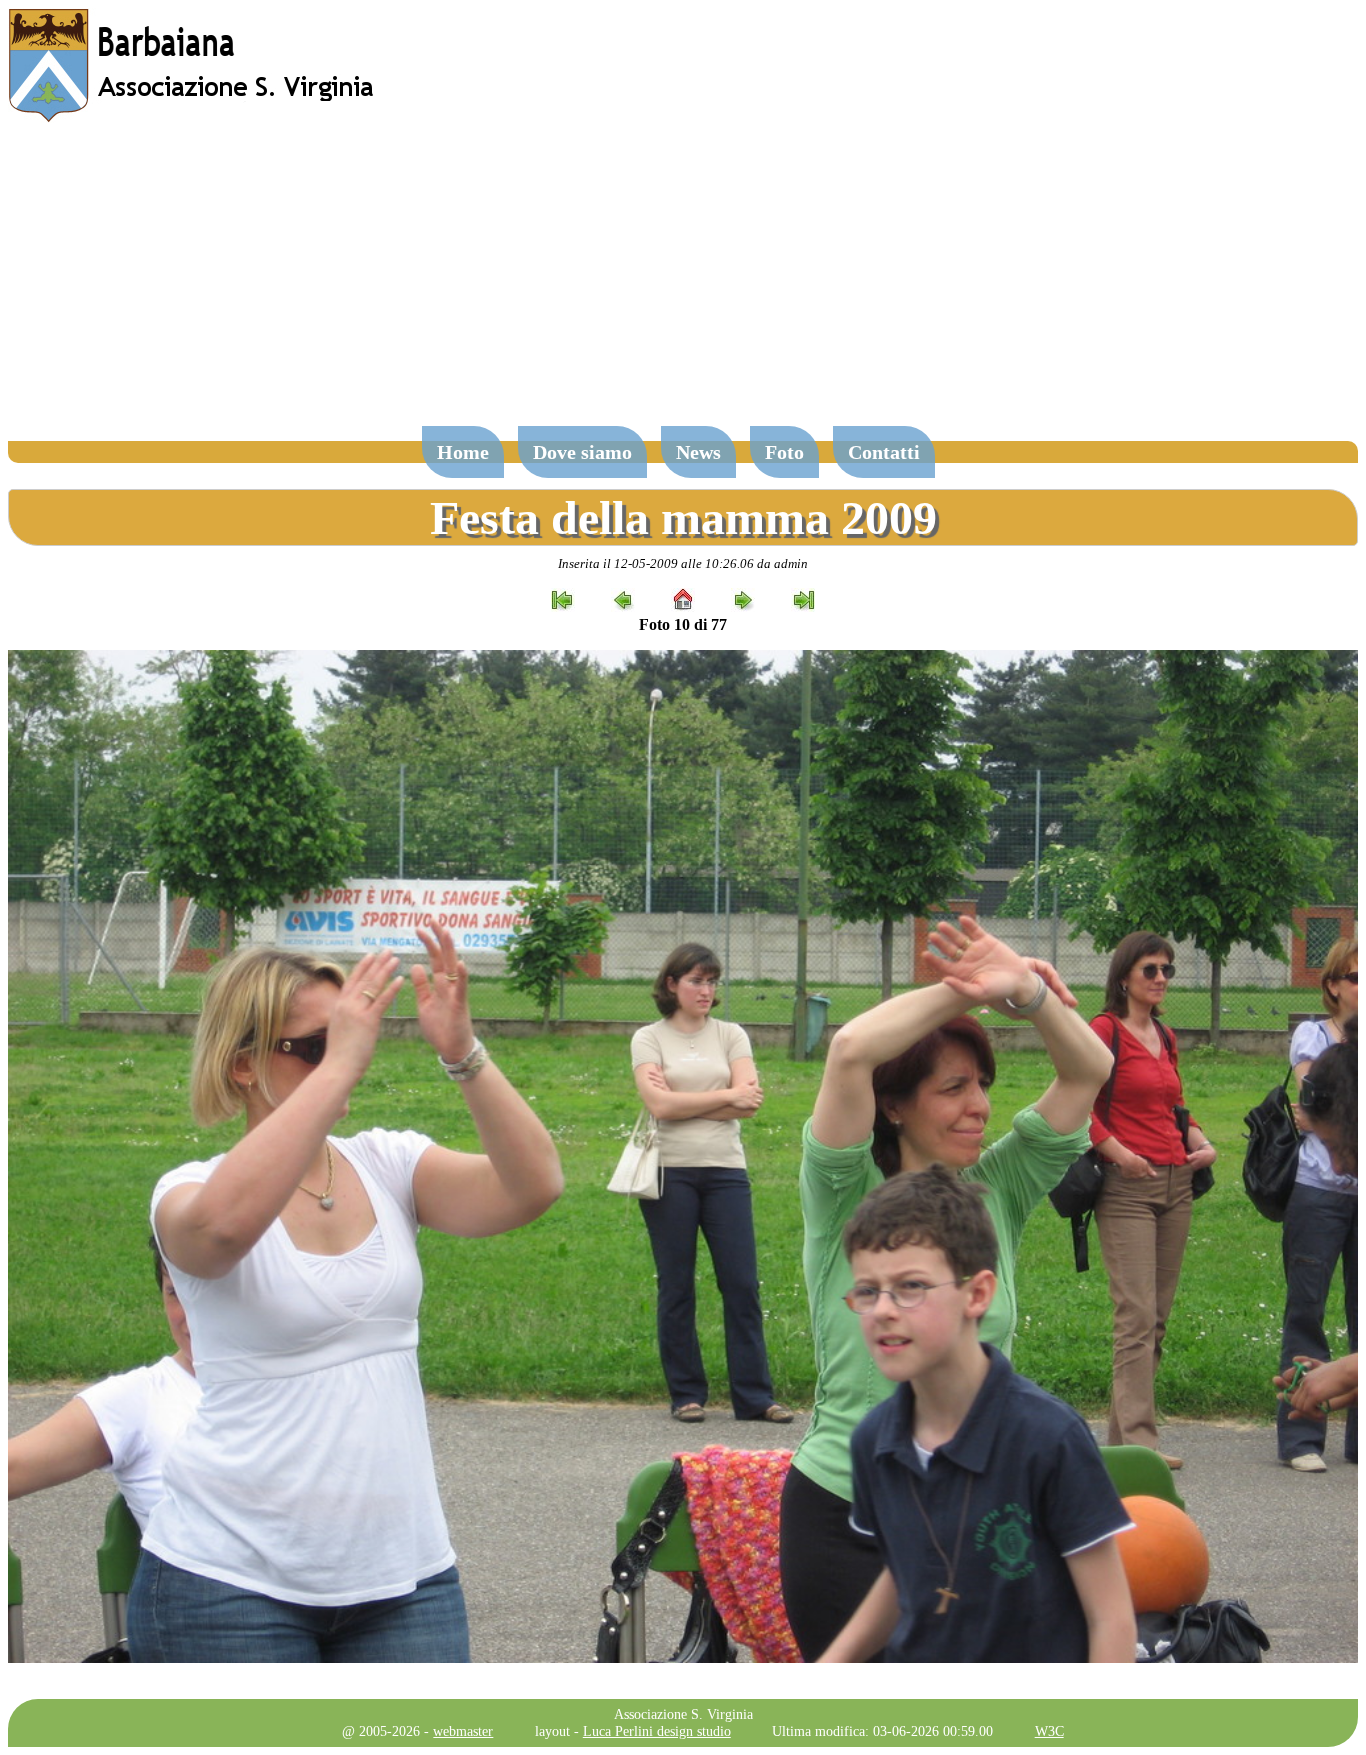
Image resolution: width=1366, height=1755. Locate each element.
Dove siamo (582, 452)
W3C (1049, 1731)
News (698, 452)
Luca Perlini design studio (657, 1731)
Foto (784, 452)
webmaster (463, 1731)
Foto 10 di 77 (683, 624)
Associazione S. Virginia (683, 1714)
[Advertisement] (683, 284)
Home (463, 452)
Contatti (884, 452)
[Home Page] (193, 117)
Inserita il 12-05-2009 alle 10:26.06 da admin (683, 563)
